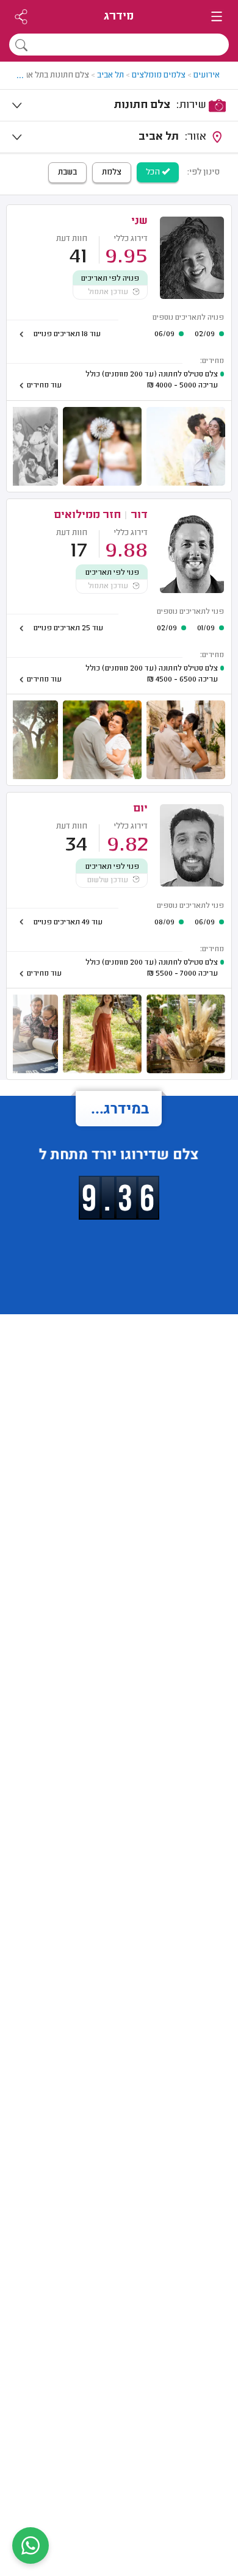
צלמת (112, 173)
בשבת (67, 173)
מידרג (119, 17)
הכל (154, 173)
